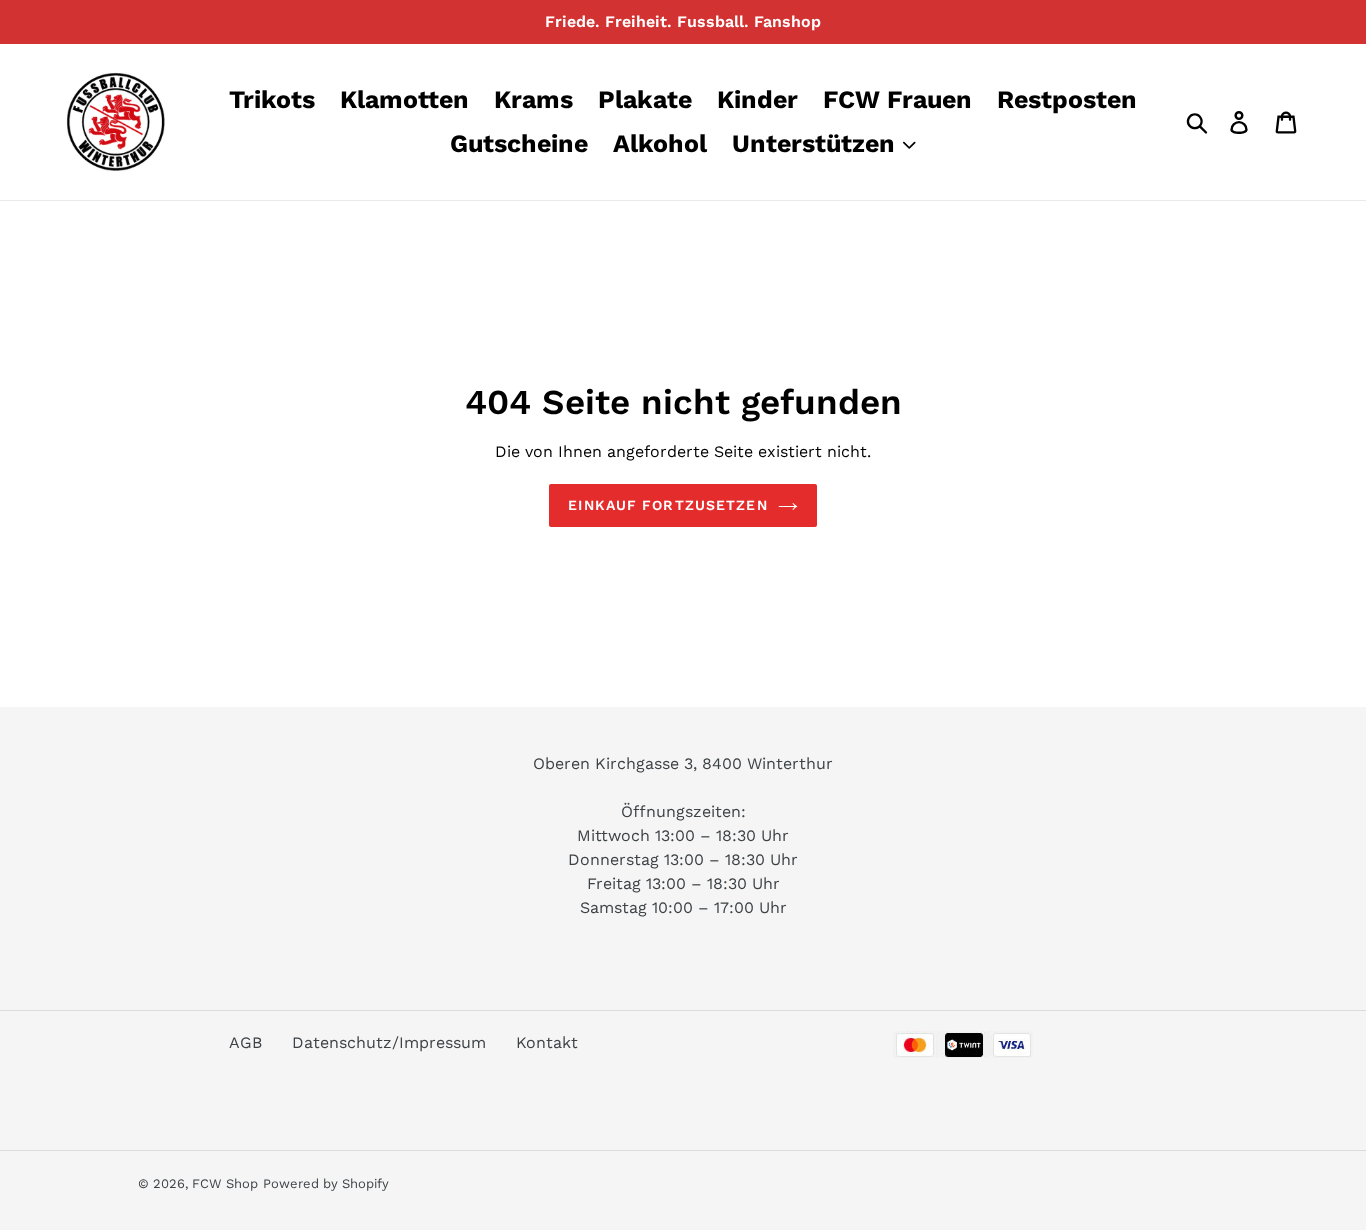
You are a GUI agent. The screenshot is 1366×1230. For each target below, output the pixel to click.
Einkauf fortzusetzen (667, 505)
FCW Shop (225, 1183)
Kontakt (547, 1042)
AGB (245, 1042)
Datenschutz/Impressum (389, 1042)
